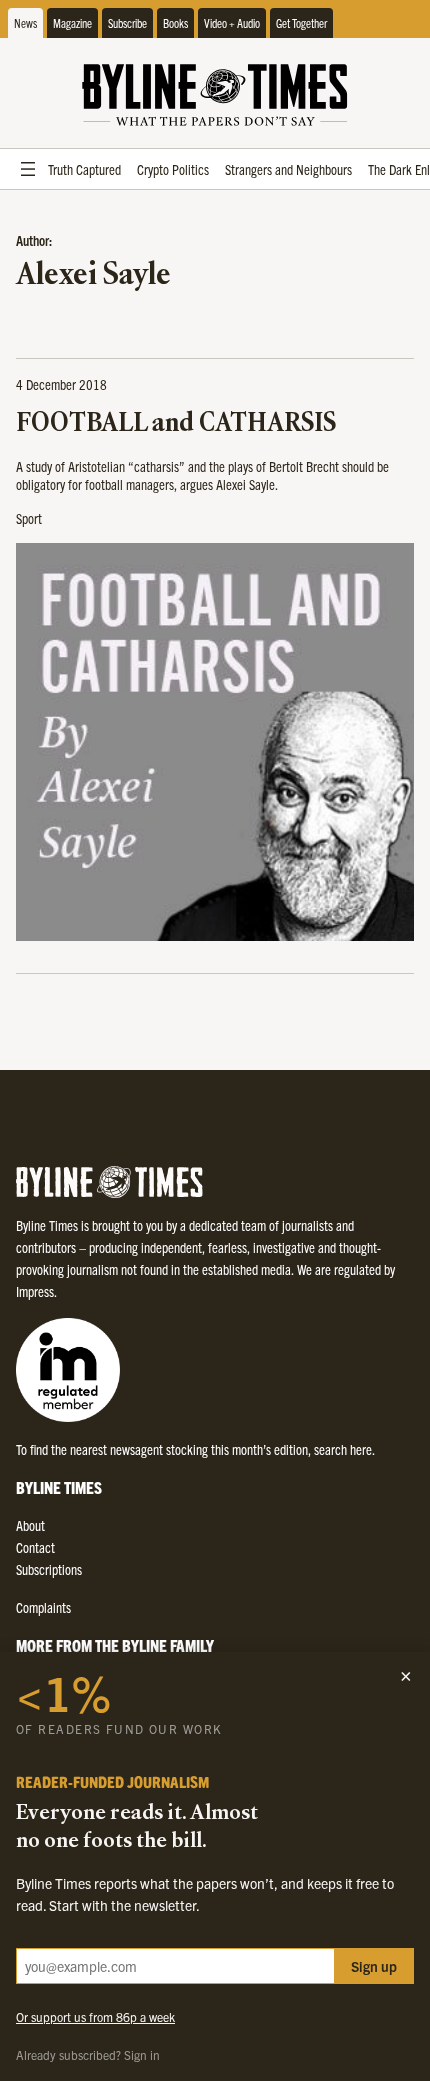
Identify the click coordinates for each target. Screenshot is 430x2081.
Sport (29, 518)
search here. (344, 1449)
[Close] (406, 1676)
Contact (35, 1547)
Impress (35, 1291)
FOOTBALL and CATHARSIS (176, 424)
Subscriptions (49, 1569)
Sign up (374, 1966)
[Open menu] (28, 169)
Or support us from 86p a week (95, 2016)
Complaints (43, 1607)
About (30, 1525)
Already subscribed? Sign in (88, 2054)
